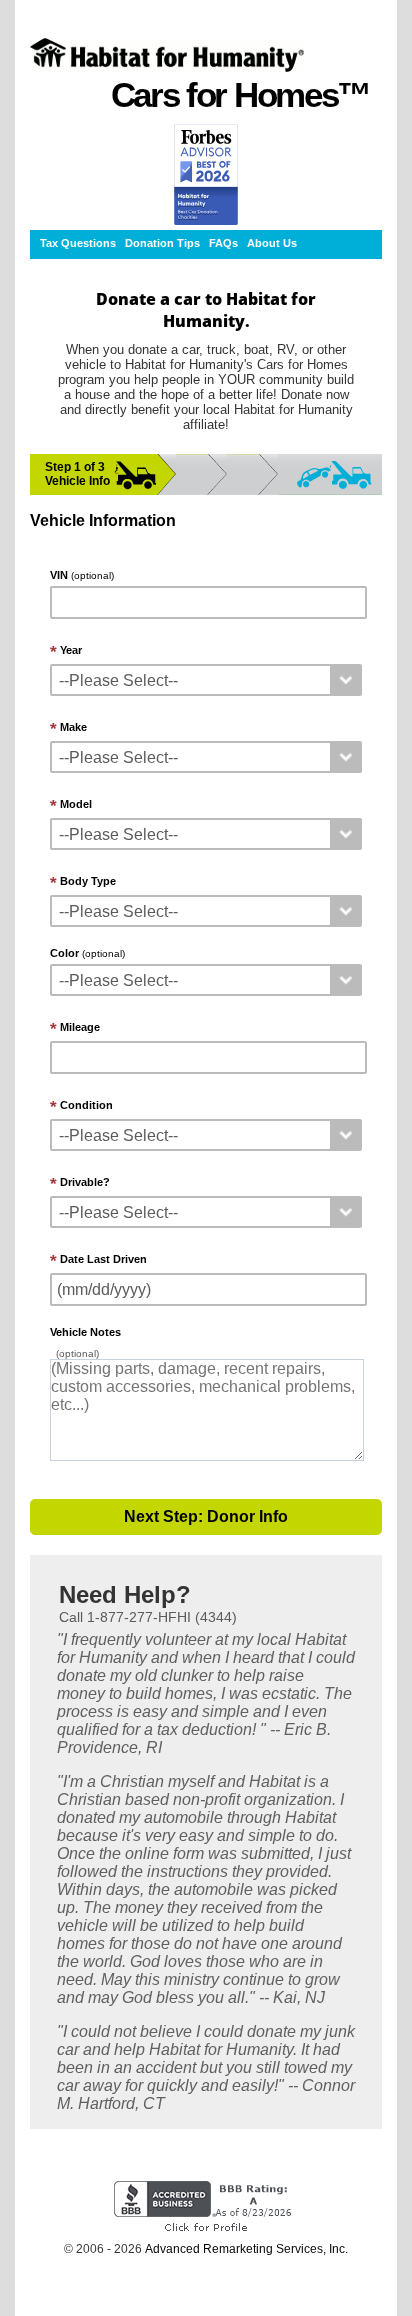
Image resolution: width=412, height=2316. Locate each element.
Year (71, 650)
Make (73, 727)
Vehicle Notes (85, 1332)
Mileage (80, 1027)
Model (76, 804)
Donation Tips (162, 243)
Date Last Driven (103, 1259)
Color (87, 953)
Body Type (88, 881)
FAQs (223, 243)
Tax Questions (78, 243)
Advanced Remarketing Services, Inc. (246, 2249)
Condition (86, 1105)
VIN (82, 575)
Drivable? (85, 1182)
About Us (272, 243)
